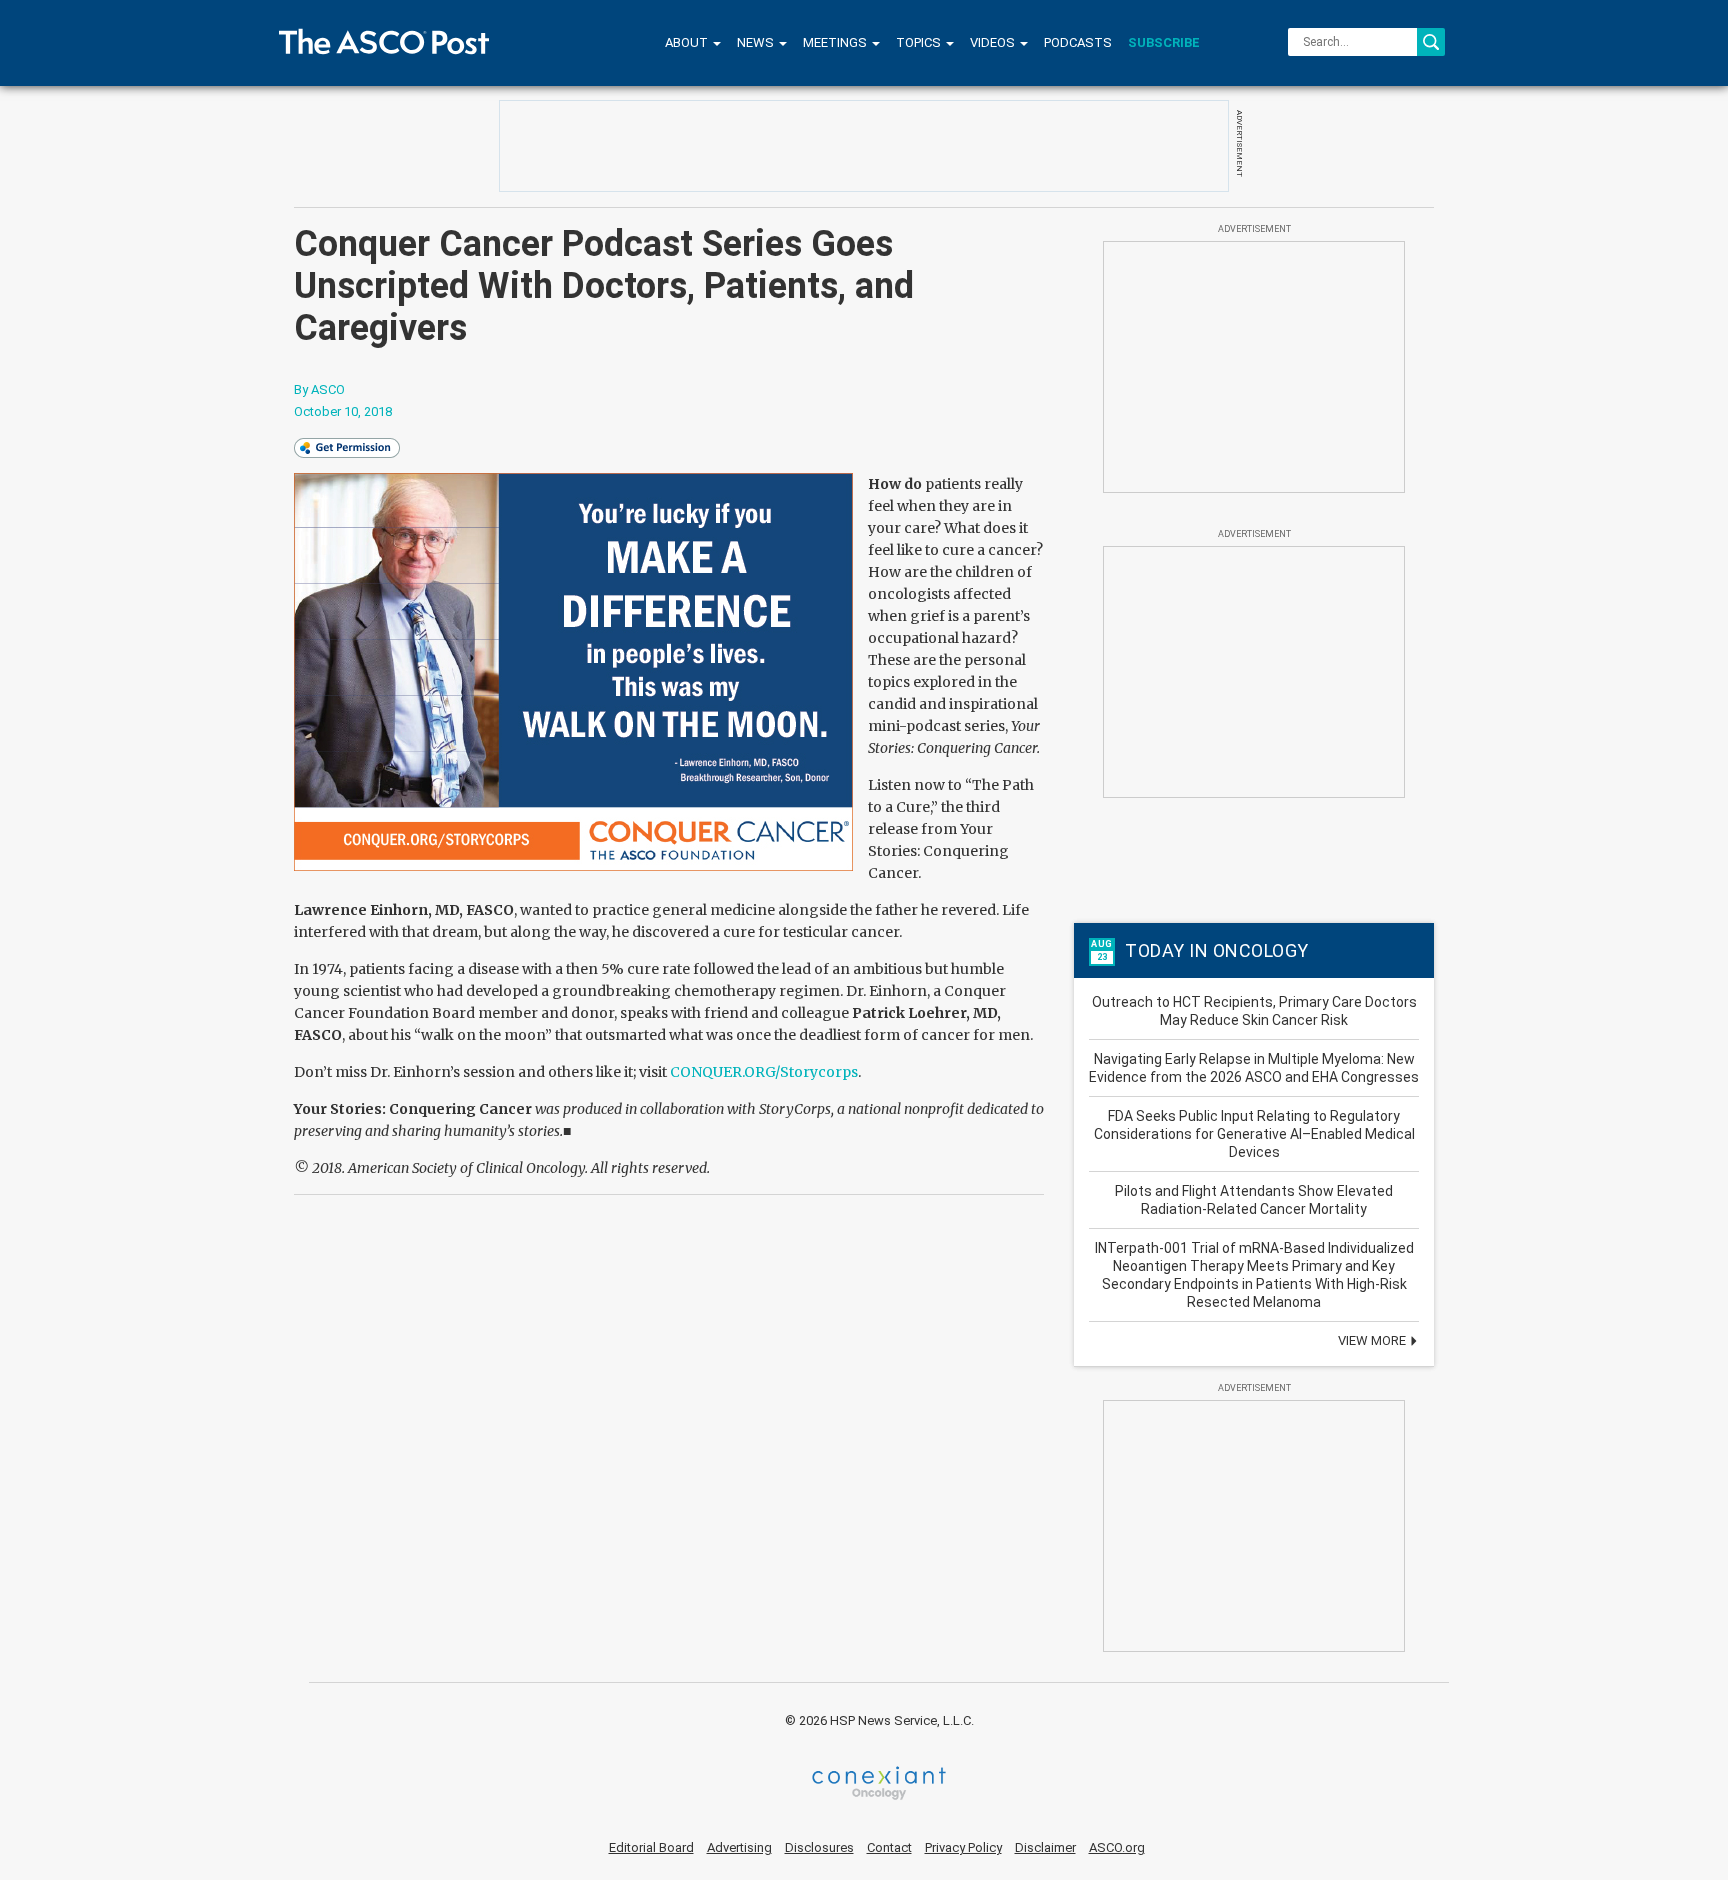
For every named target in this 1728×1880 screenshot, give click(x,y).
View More (1373, 1340)
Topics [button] (920, 42)
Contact (889, 1847)
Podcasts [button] (1078, 42)
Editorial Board (651, 1847)
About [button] (688, 42)
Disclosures (819, 1847)
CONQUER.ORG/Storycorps (764, 1072)
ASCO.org (1117, 1847)
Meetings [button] (836, 42)
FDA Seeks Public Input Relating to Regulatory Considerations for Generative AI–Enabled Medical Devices (1254, 1134)
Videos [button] (994, 42)
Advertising (739, 1847)
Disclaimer (1045, 1847)
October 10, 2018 (343, 411)
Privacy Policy (963, 1847)
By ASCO (319, 389)
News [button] (757, 42)
